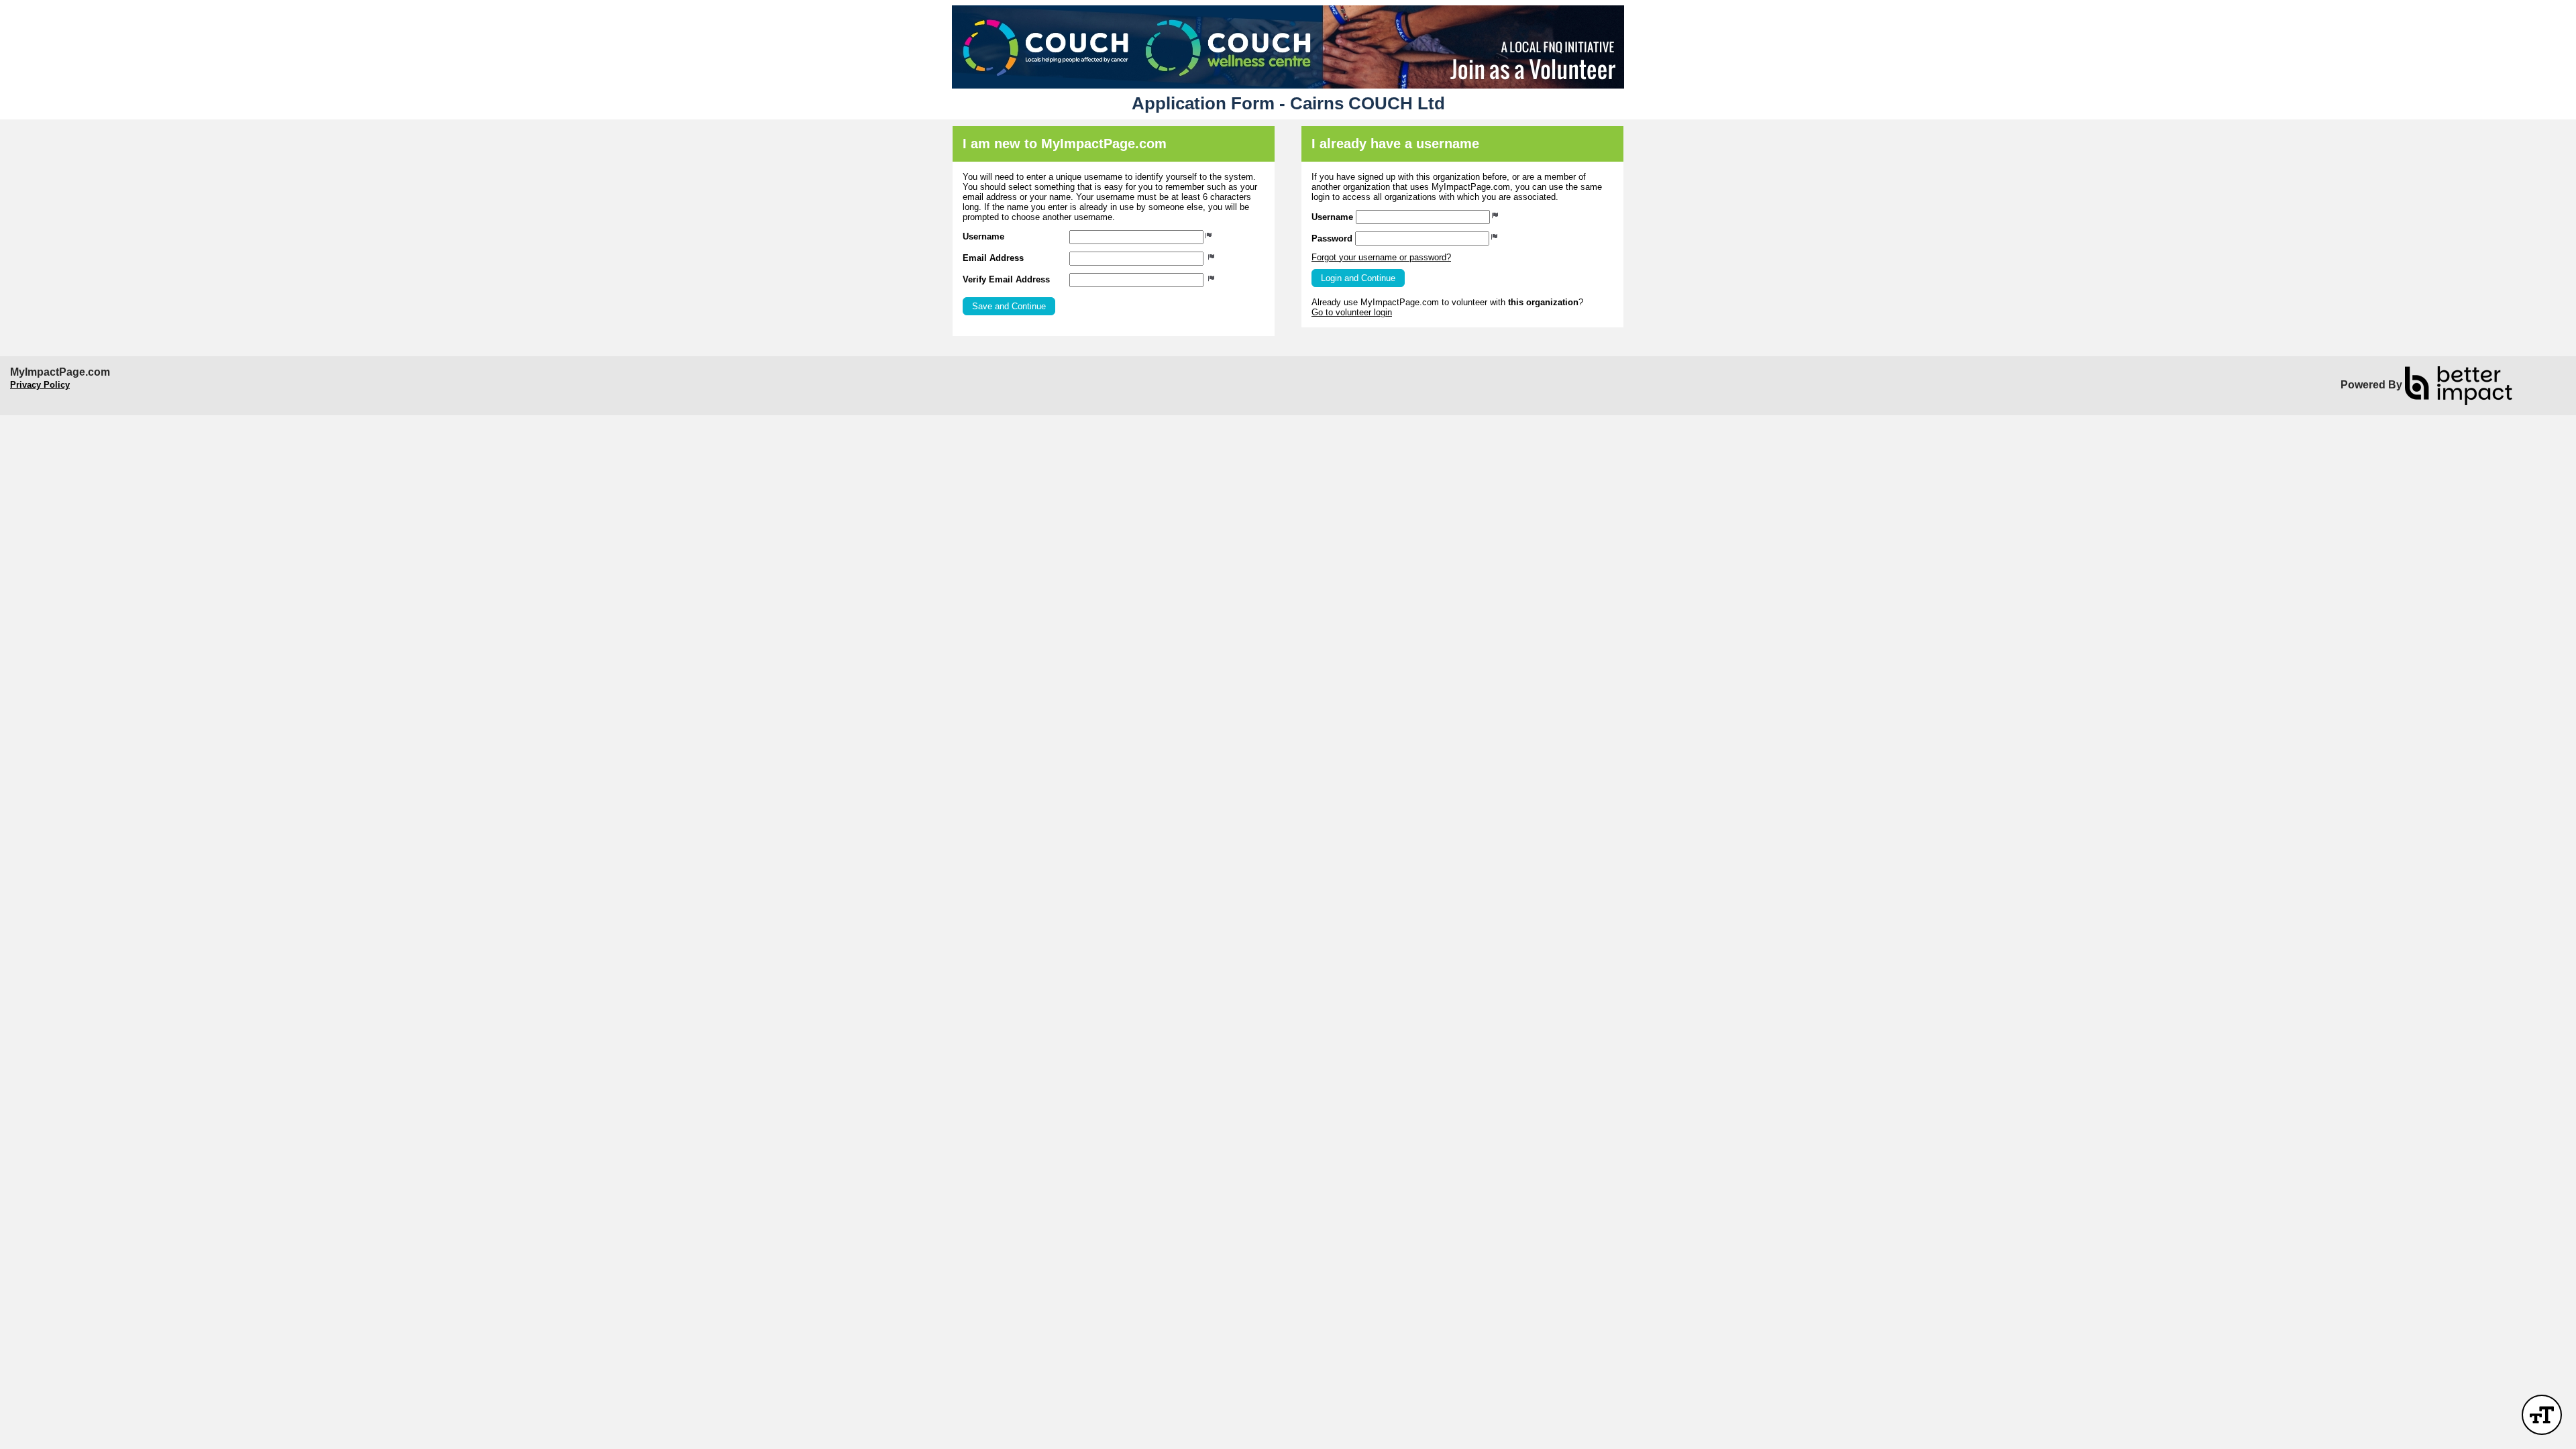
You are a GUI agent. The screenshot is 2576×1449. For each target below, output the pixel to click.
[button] (1009, 306)
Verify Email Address (1006, 279)
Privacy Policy (40, 385)
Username (983, 236)
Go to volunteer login (1352, 312)
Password (1332, 238)
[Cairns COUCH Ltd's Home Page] (1288, 47)
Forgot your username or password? (1381, 257)
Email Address (993, 258)
